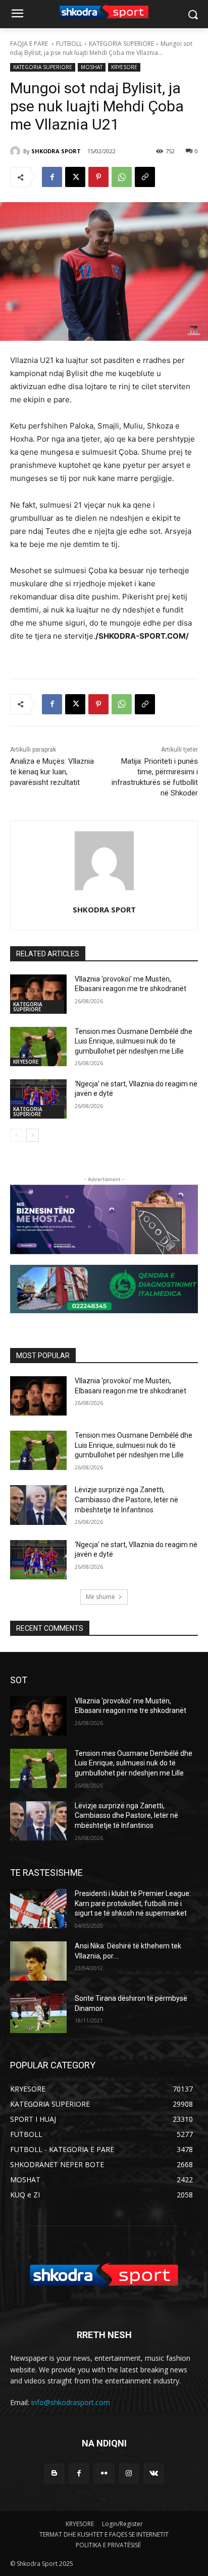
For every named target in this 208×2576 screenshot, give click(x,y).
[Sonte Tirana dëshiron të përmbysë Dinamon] (38, 2013)
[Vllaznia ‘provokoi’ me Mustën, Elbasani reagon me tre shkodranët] (38, 994)
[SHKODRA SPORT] (17, 151)
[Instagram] (129, 2473)
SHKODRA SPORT (56, 151)
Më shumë (100, 1597)
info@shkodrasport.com (71, 2402)
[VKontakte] (154, 2473)
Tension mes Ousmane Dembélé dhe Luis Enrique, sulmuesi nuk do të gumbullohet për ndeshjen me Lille (134, 1041)
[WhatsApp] (122, 177)
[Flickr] (104, 2473)
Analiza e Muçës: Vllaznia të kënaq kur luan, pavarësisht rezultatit (52, 772)
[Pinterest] (98, 177)
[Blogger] (54, 2473)
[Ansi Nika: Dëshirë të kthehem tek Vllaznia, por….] (38, 1961)
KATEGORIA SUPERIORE (121, 44)
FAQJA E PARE (30, 44)
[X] (75, 177)
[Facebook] (52, 177)
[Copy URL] (145, 177)
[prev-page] (16, 1135)
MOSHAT (92, 67)
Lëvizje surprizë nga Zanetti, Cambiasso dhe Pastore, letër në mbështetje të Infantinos (126, 1499)
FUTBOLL (69, 44)
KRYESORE (124, 67)
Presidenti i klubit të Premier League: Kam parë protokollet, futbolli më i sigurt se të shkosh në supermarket (133, 1903)
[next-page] (33, 1135)
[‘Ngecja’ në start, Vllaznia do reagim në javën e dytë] (38, 1099)
